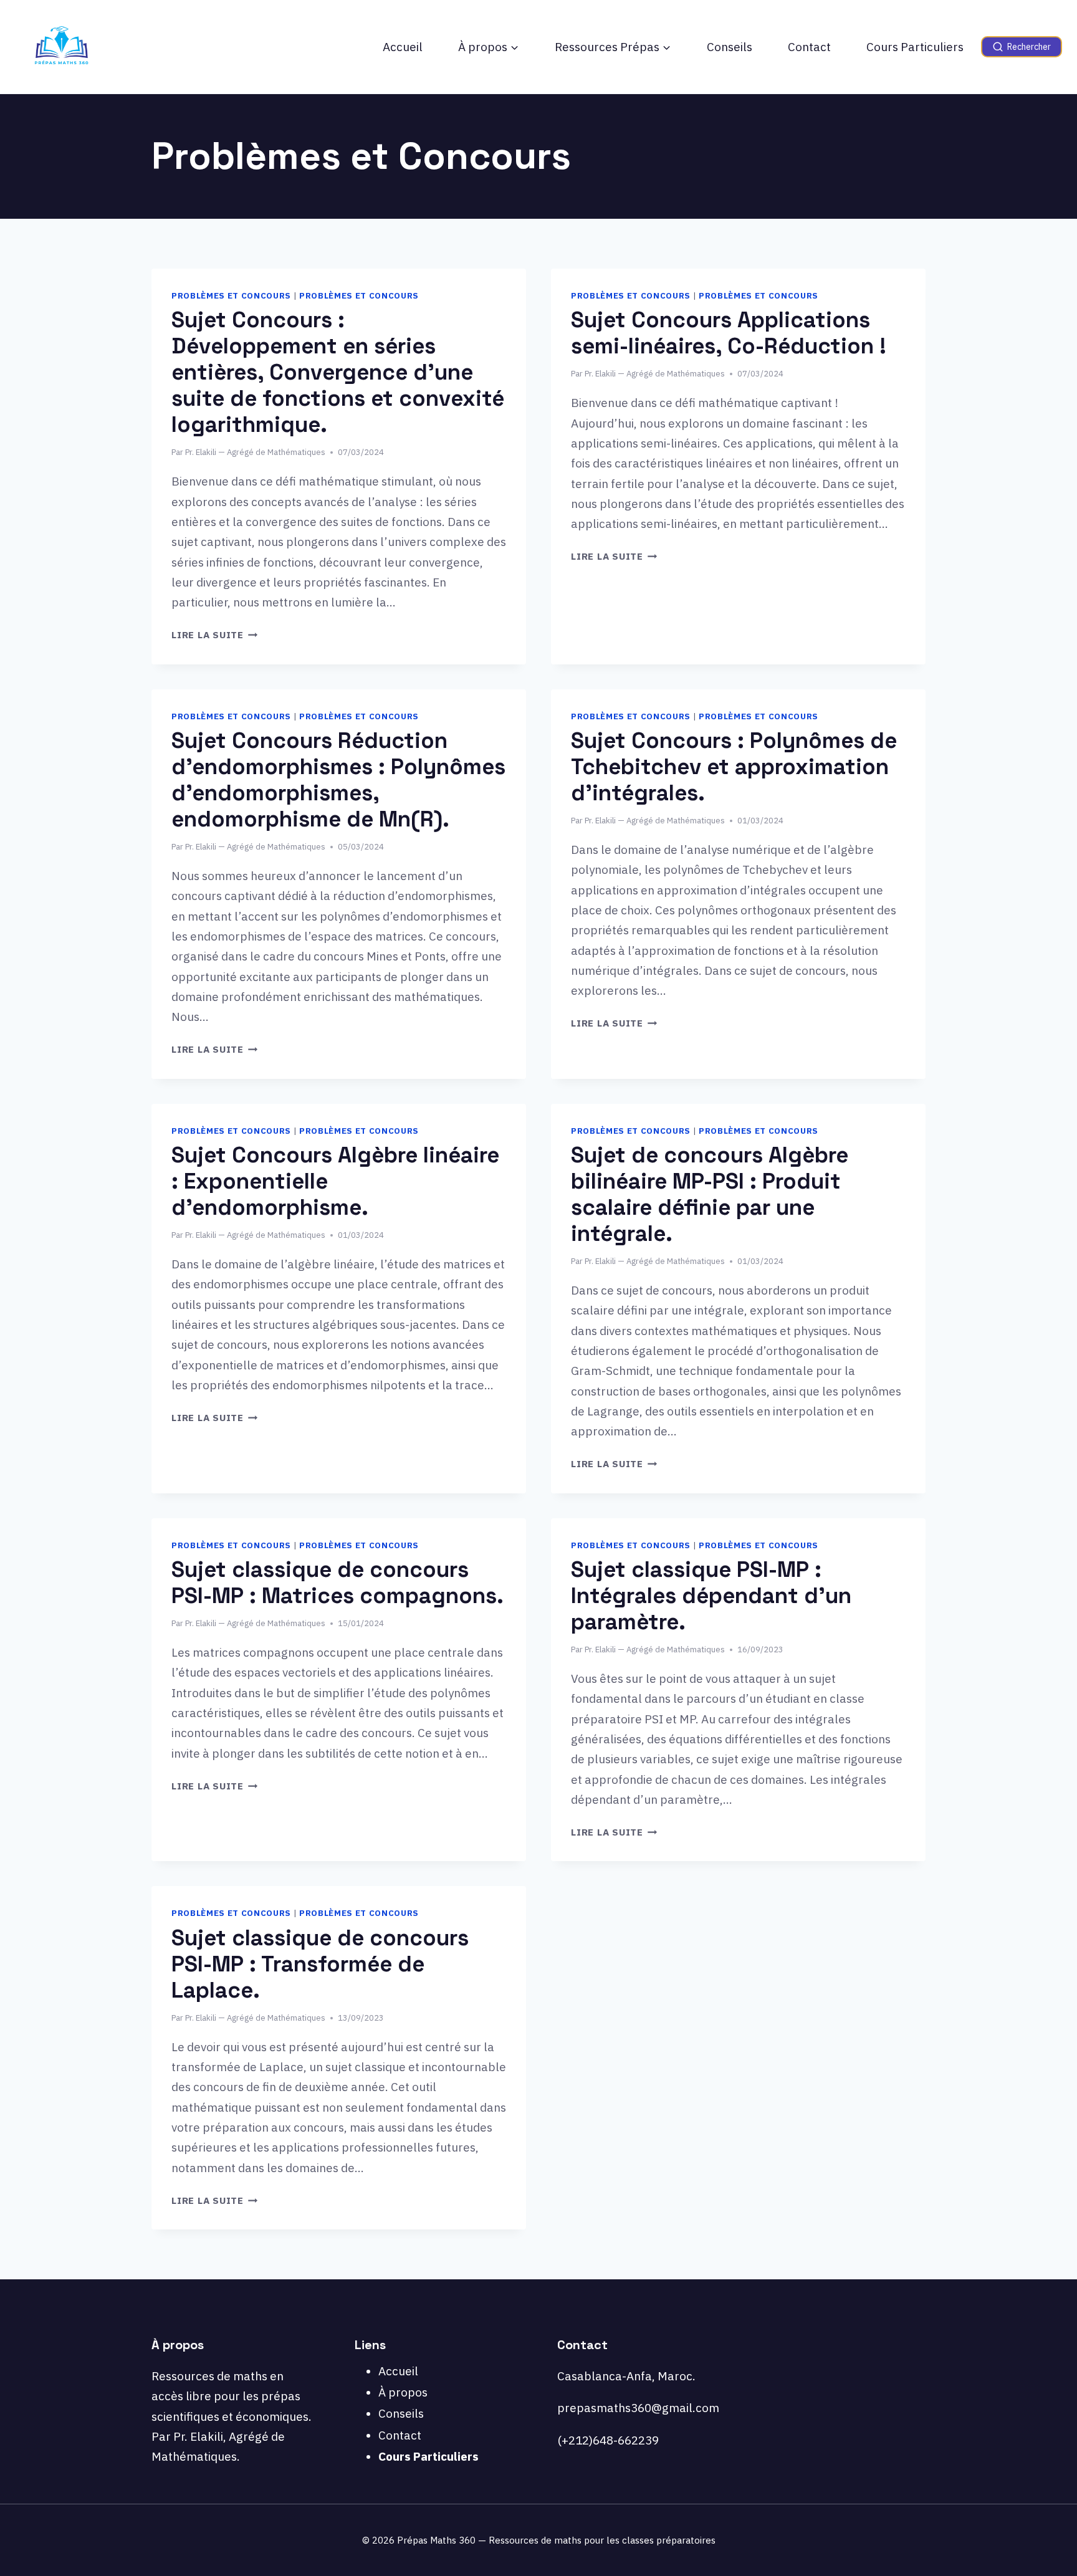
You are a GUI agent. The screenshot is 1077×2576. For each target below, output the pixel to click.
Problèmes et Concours (231, 295)
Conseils (730, 47)
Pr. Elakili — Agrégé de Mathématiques (255, 452)
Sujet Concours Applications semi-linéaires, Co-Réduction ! (729, 333)
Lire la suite (215, 634)
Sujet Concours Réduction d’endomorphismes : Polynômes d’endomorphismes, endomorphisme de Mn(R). (338, 780)
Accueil (403, 47)
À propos (403, 2392)
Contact (809, 47)
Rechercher (1029, 47)
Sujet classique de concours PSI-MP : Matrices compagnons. (337, 1582)
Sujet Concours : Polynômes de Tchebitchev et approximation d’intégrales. (734, 767)
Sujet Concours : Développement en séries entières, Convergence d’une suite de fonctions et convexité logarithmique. (338, 372)
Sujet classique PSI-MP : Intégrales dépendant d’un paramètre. (711, 1596)
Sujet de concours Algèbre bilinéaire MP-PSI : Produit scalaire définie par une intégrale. (710, 1194)
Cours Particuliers (915, 47)
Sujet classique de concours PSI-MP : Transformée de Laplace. (320, 1964)
